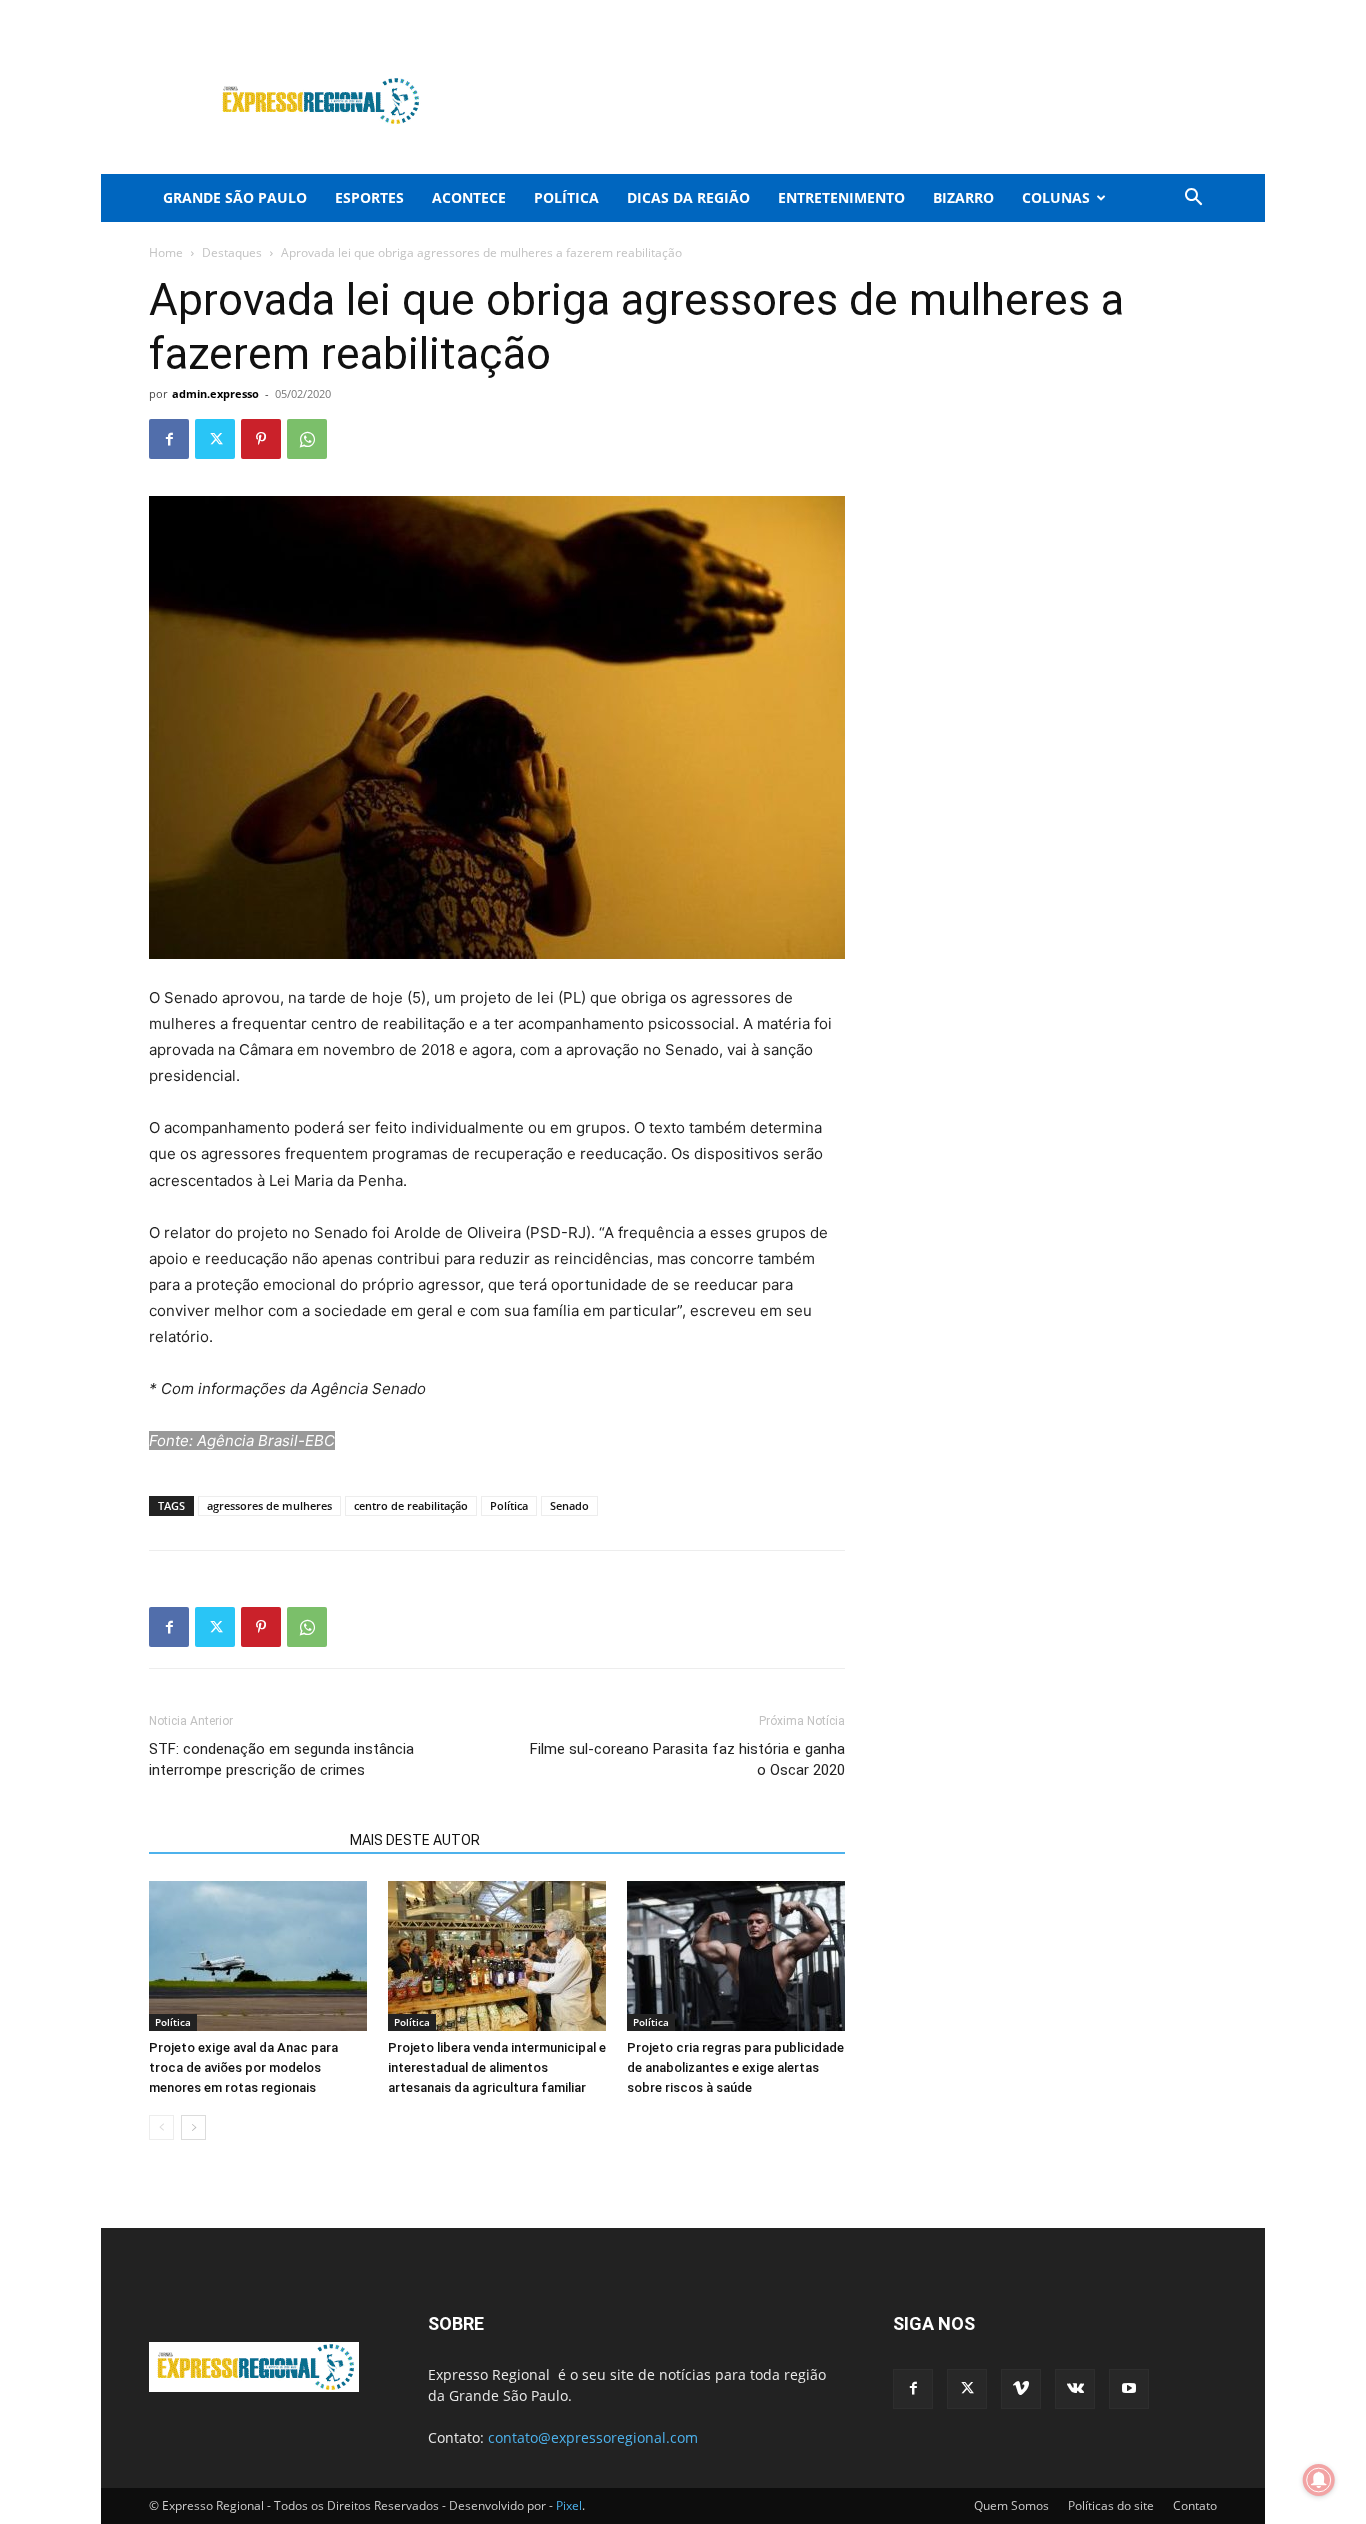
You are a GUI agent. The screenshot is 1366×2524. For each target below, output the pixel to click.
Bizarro (963, 197)
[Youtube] (1202, 14)
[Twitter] (1103, 14)
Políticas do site (1111, 2505)
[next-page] (193, 2127)
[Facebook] (1070, 14)
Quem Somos (1011, 2505)
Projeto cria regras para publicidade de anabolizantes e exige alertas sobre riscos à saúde (735, 2067)
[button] (1193, 199)
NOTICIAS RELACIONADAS (243, 1840)
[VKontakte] (1169, 14)
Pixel (569, 2505)
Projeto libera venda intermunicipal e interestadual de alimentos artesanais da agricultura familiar (497, 2067)
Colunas (1056, 197)
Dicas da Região (688, 197)
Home (166, 252)
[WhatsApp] (307, 439)
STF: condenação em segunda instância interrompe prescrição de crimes (281, 1759)
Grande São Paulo (235, 197)
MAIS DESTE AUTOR (415, 1840)
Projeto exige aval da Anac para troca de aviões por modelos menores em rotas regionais (243, 2067)
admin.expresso (215, 393)
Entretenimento (841, 197)
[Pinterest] (261, 439)
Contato (1195, 2505)
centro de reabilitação (411, 1505)
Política (566, 197)
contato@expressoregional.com (593, 2437)
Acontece (469, 197)
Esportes (369, 197)
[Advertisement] (853, 101)
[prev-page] (161, 2127)
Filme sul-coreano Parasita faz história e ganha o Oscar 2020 (687, 1759)
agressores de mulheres (269, 1505)
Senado (569, 1505)
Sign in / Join (523, 13)
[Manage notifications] (1319, 2480)
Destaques (232, 252)
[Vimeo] (1136, 14)
